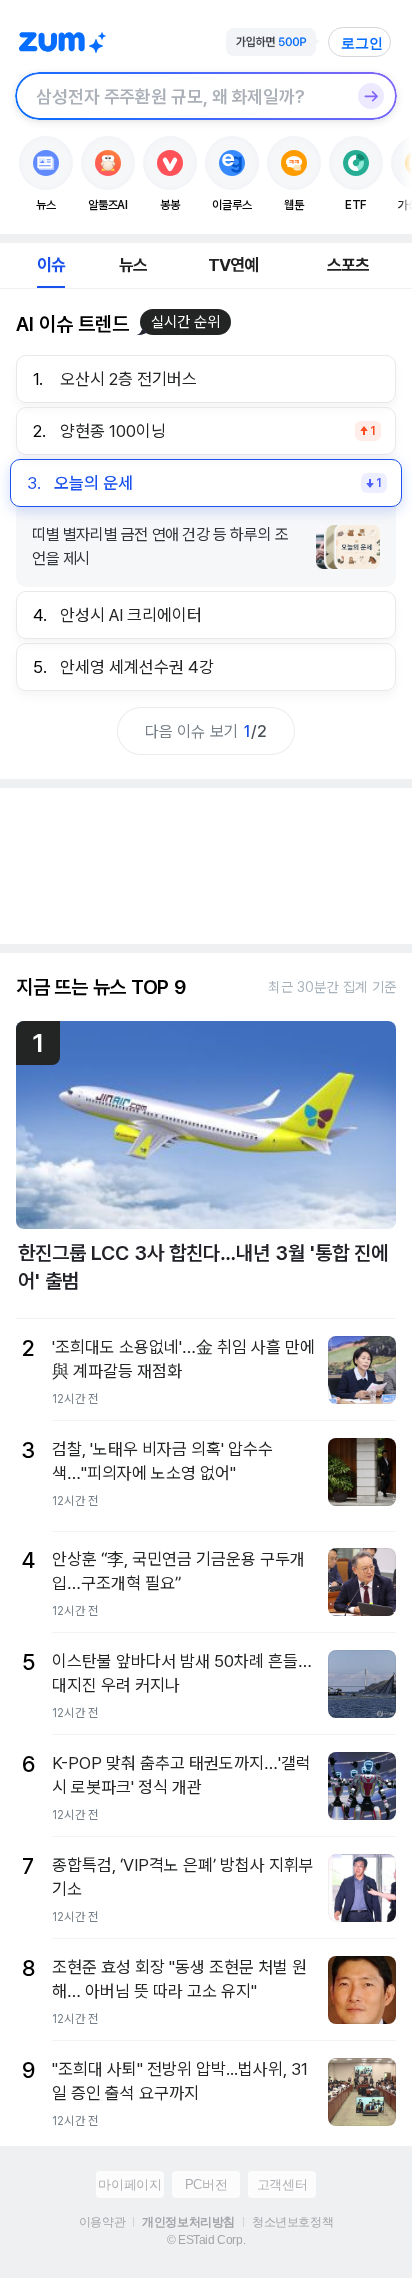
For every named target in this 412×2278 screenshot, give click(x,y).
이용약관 (102, 2222)
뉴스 (133, 265)
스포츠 (348, 265)
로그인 (362, 43)
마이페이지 (129, 2184)
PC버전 (206, 2184)
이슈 (51, 265)
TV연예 (233, 265)
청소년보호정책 (292, 2222)
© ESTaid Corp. (206, 2240)
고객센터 (282, 2184)
